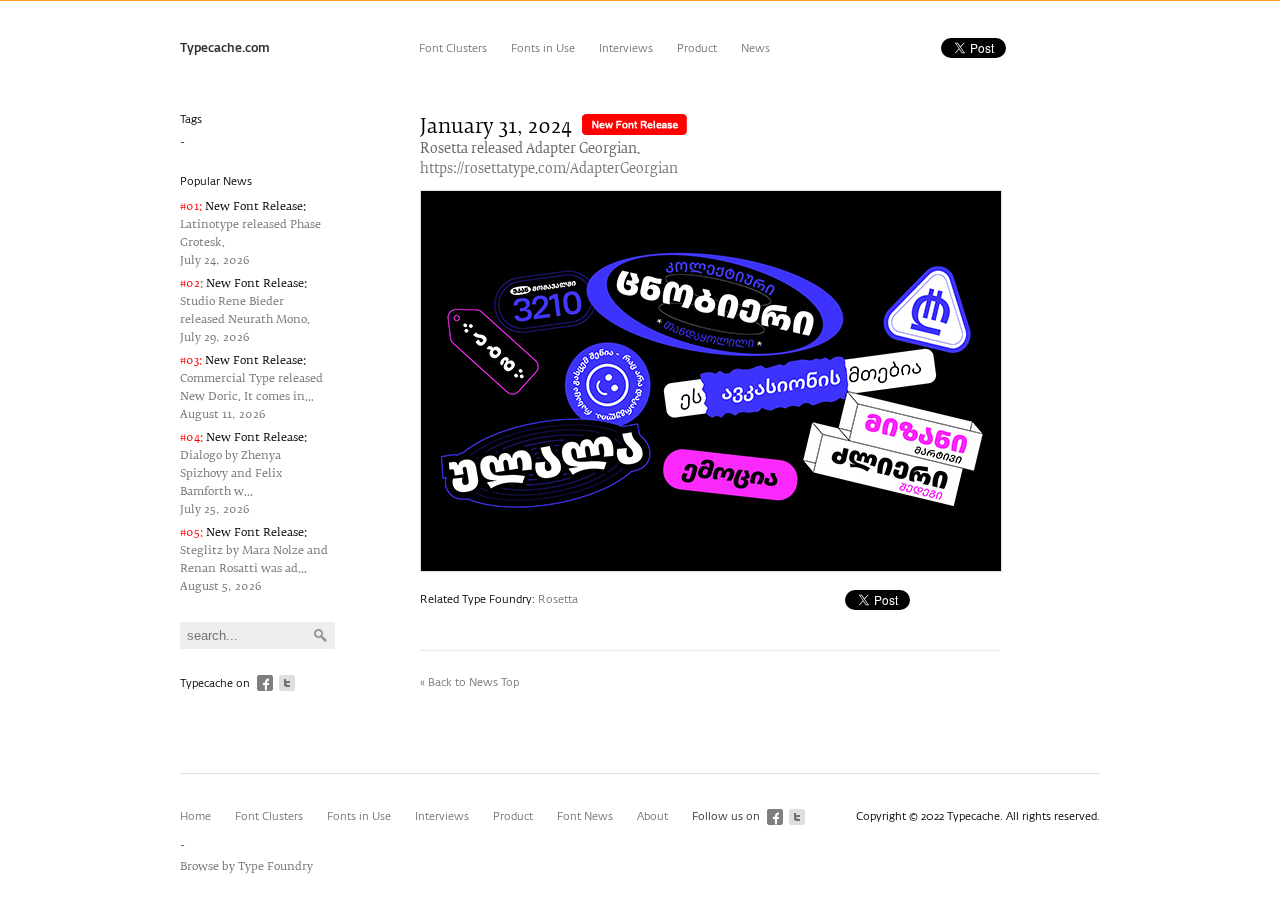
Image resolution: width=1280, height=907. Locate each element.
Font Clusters (453, 48)
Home (195, 816)
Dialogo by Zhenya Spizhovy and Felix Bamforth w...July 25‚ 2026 (243, 473)
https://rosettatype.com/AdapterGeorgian (549, 169)
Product (697, 48)
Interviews (626, 48)
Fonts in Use (543, 48)
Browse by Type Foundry (246, 866)
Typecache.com (225, 49)
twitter (287, 683)
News (755, 48)
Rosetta (558, 599)
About (652, 816)
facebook (265, 683)
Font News (585, 816)
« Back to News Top (469, 682)
